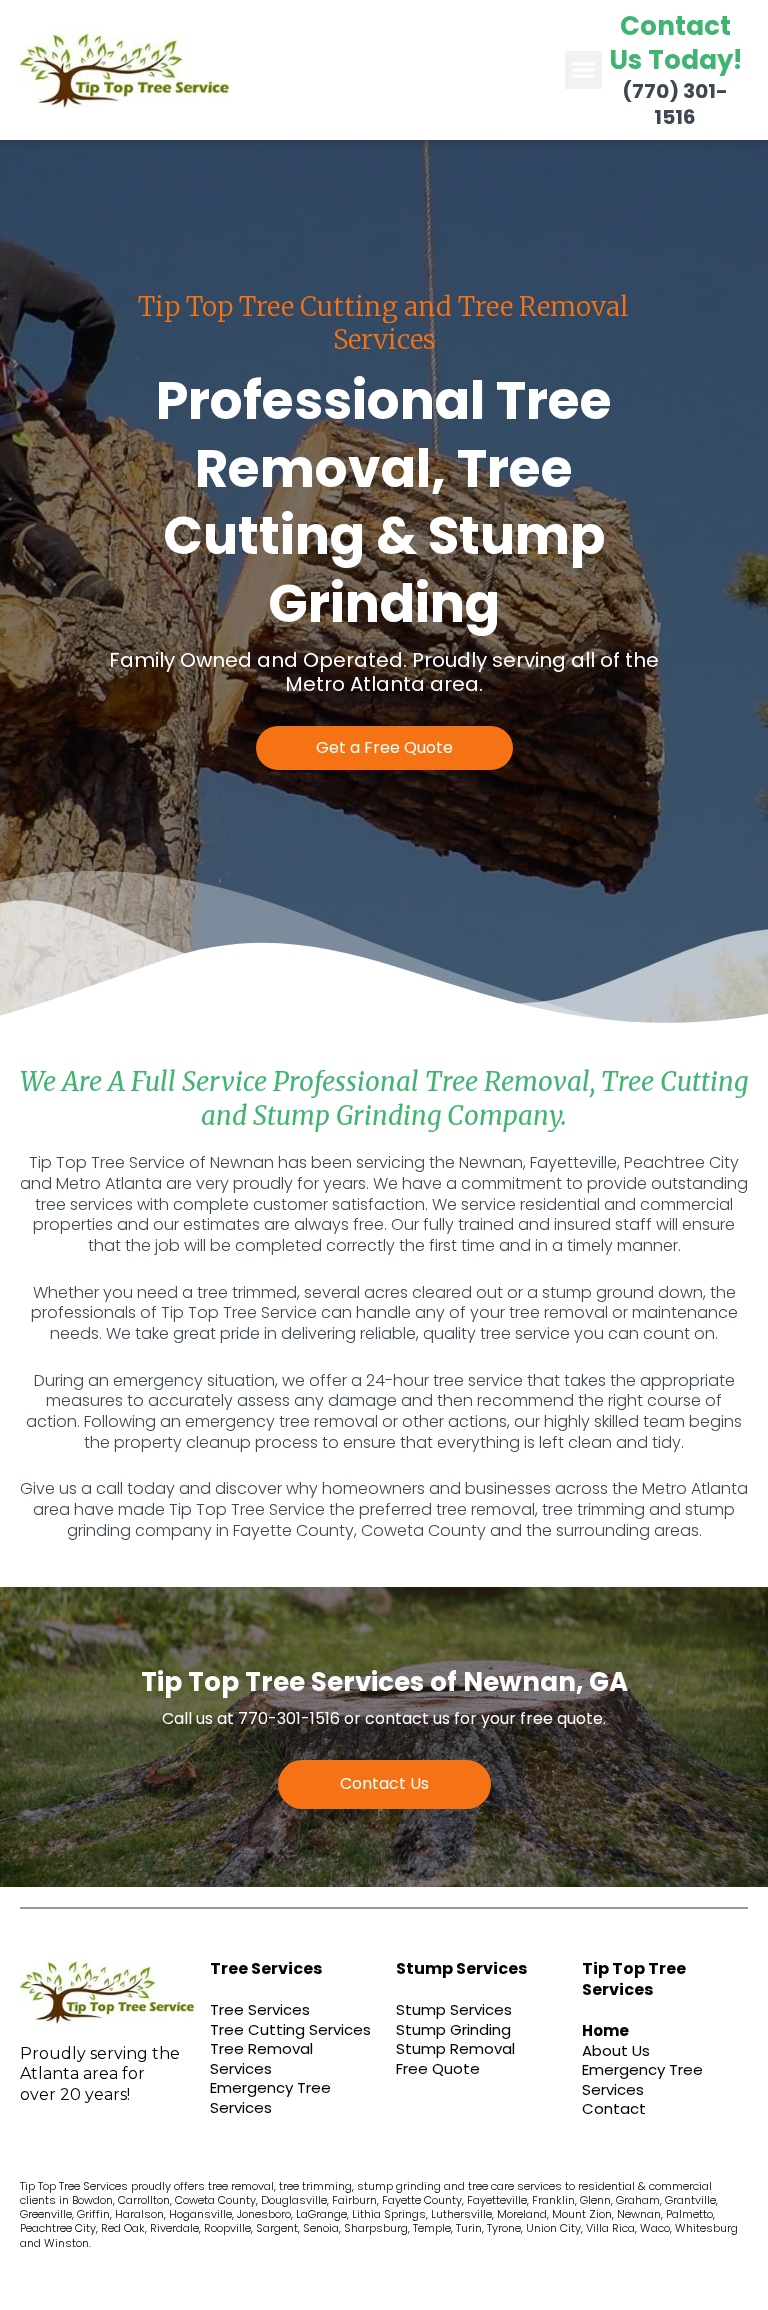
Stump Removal (455, 2048)
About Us (616, 2050)
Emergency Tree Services (270, 2097)
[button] (584, 70)
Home (605, 2030)
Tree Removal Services (261, 2058)
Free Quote (438, 2068)
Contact (614, 2108)
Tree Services (260, 2009)
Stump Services (454, 2009)
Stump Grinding (453, 2029)
